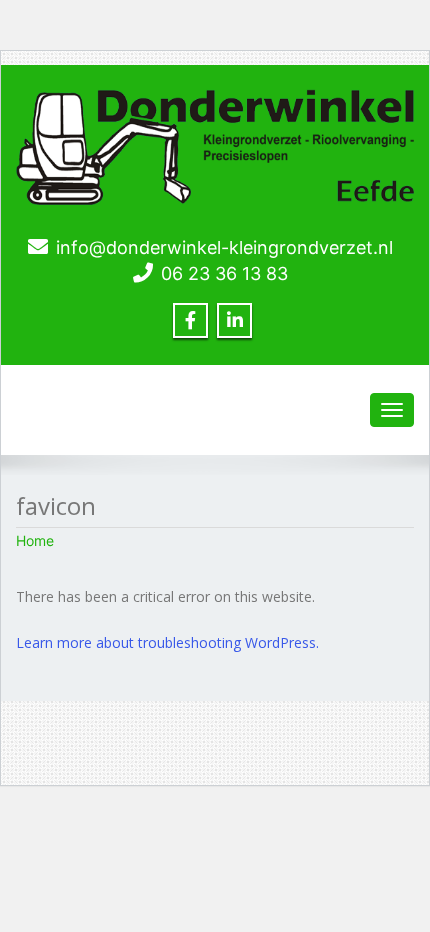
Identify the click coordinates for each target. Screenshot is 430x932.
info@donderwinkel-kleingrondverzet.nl (224, 247)
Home (35, 540)
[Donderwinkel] (215, 142)
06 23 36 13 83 (224, 273)
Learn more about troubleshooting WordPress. (167, 642)
